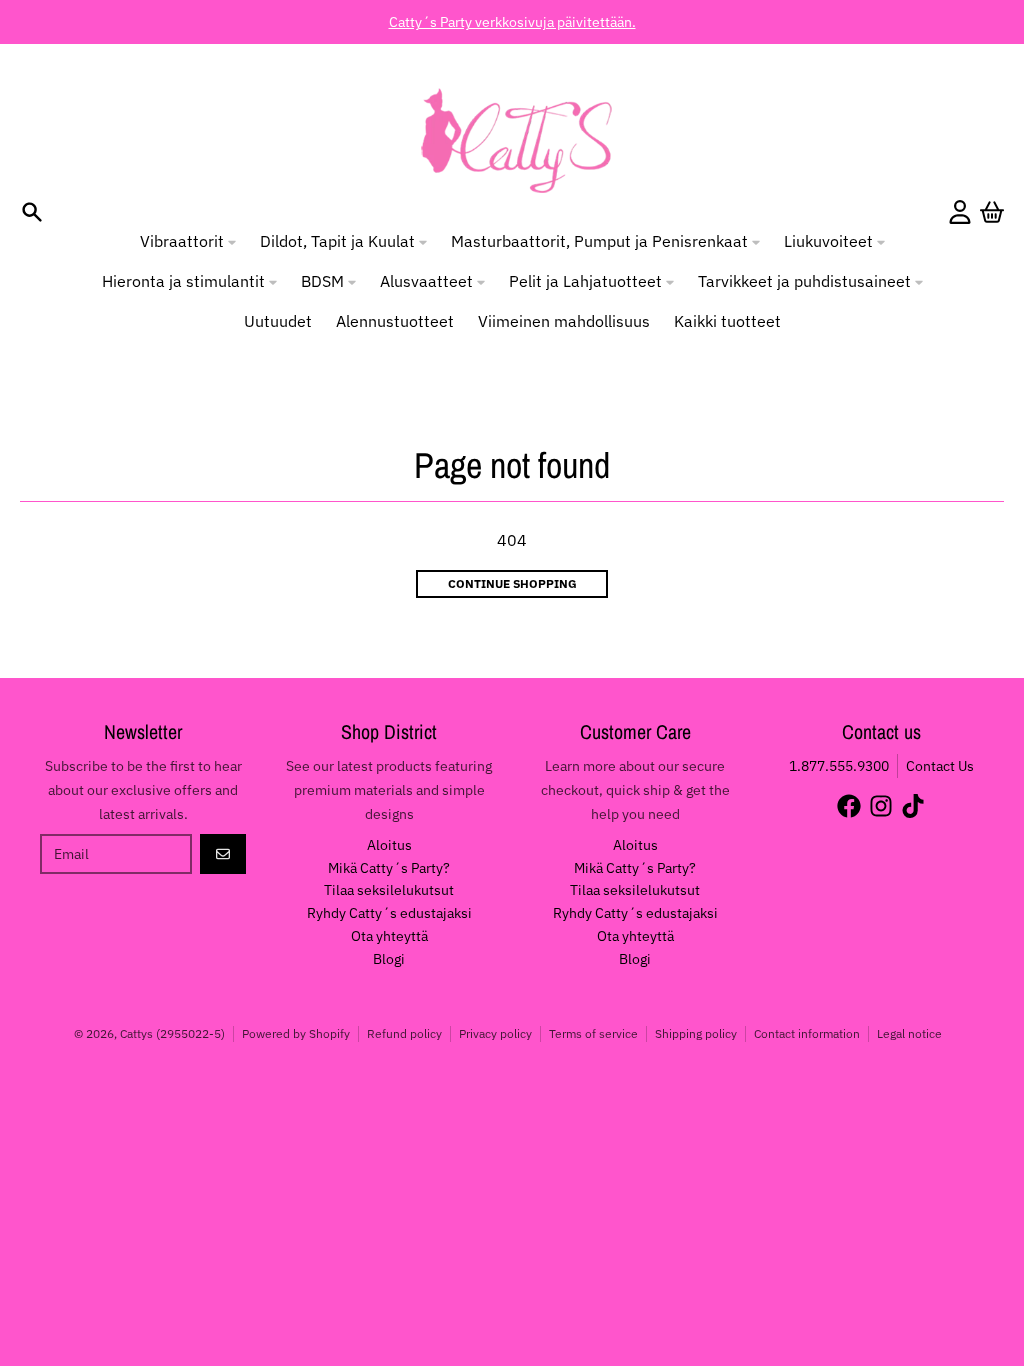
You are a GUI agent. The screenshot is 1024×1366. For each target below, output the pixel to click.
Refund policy (404, 1033)
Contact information (807, 1033)
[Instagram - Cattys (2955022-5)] (881, 806)
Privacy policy (495, 1033)
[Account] (960, 212)
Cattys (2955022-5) (172, 1033)
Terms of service (593, 1033)
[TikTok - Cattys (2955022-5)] (913, 806)
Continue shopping (512, 583)
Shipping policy (696, 1033)
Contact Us (940, 766)
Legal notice (909, 1033)
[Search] (32, 212)
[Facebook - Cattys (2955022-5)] (849, 806)
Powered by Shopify (296, 1033)
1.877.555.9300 (839, 766)
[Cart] (992, 212)
